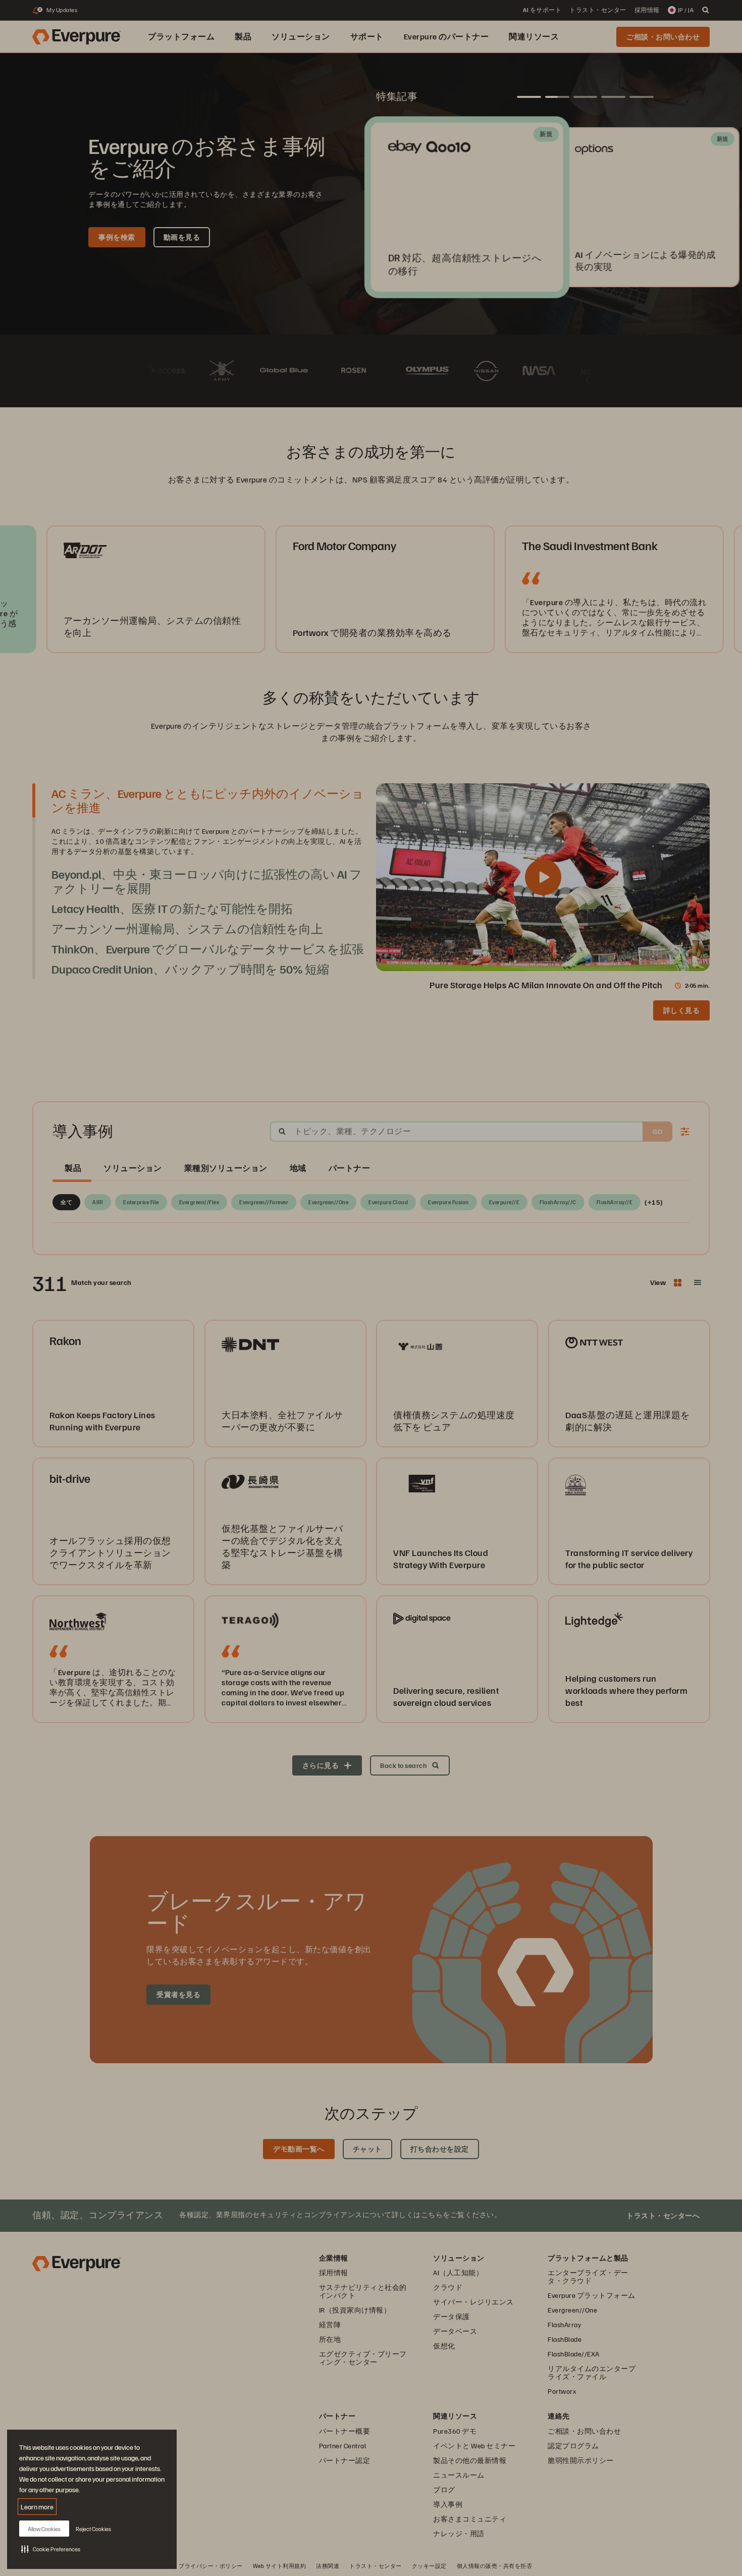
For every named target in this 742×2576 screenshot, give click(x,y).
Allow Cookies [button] (44, 2529)
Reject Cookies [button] (93, 2529)
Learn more (37, 2507)
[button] (51, 2549)
